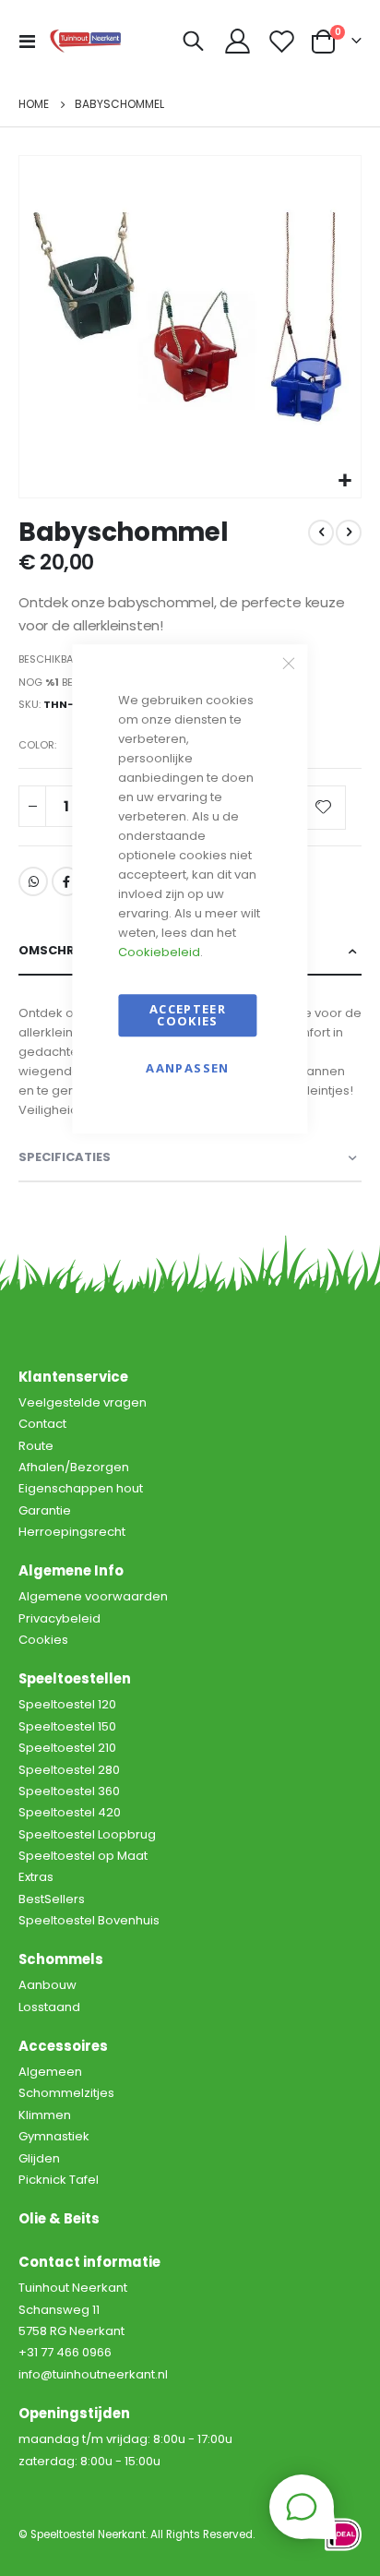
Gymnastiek (54, 2136)
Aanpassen (187, 1068)
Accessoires (63, 2046)
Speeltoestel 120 (67, 1704)
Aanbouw (47, 1985)
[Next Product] (349, 533)
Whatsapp (33, 881)
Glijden (39, 2158)
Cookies (43, 1640)
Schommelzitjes (66, 2093)
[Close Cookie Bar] (289, 663)
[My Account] (238, 41)
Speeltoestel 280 (69, 1770)
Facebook (66, 881)
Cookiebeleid (159, 952)
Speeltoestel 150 (67, 1726)
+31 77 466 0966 (65, 2352)
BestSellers (52, 1899)
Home (34, 104)
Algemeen (50, 2072)
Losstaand (49, 2007)
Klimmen (45, 2115)
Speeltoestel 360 (69, 1791)
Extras (36, 1877)
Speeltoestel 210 (67, 1748)
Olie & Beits (59, 2218)
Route (36, 1446)
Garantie (45, 1510)
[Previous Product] (321, 533)
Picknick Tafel (59, 2180)
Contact (42, 1424)
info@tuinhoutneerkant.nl (93, 2374)
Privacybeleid (59, 1618)
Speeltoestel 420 (70, 1812)
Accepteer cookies (188, 1015)
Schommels (61, 1959)
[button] (344, 481)
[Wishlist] (281, 41)
